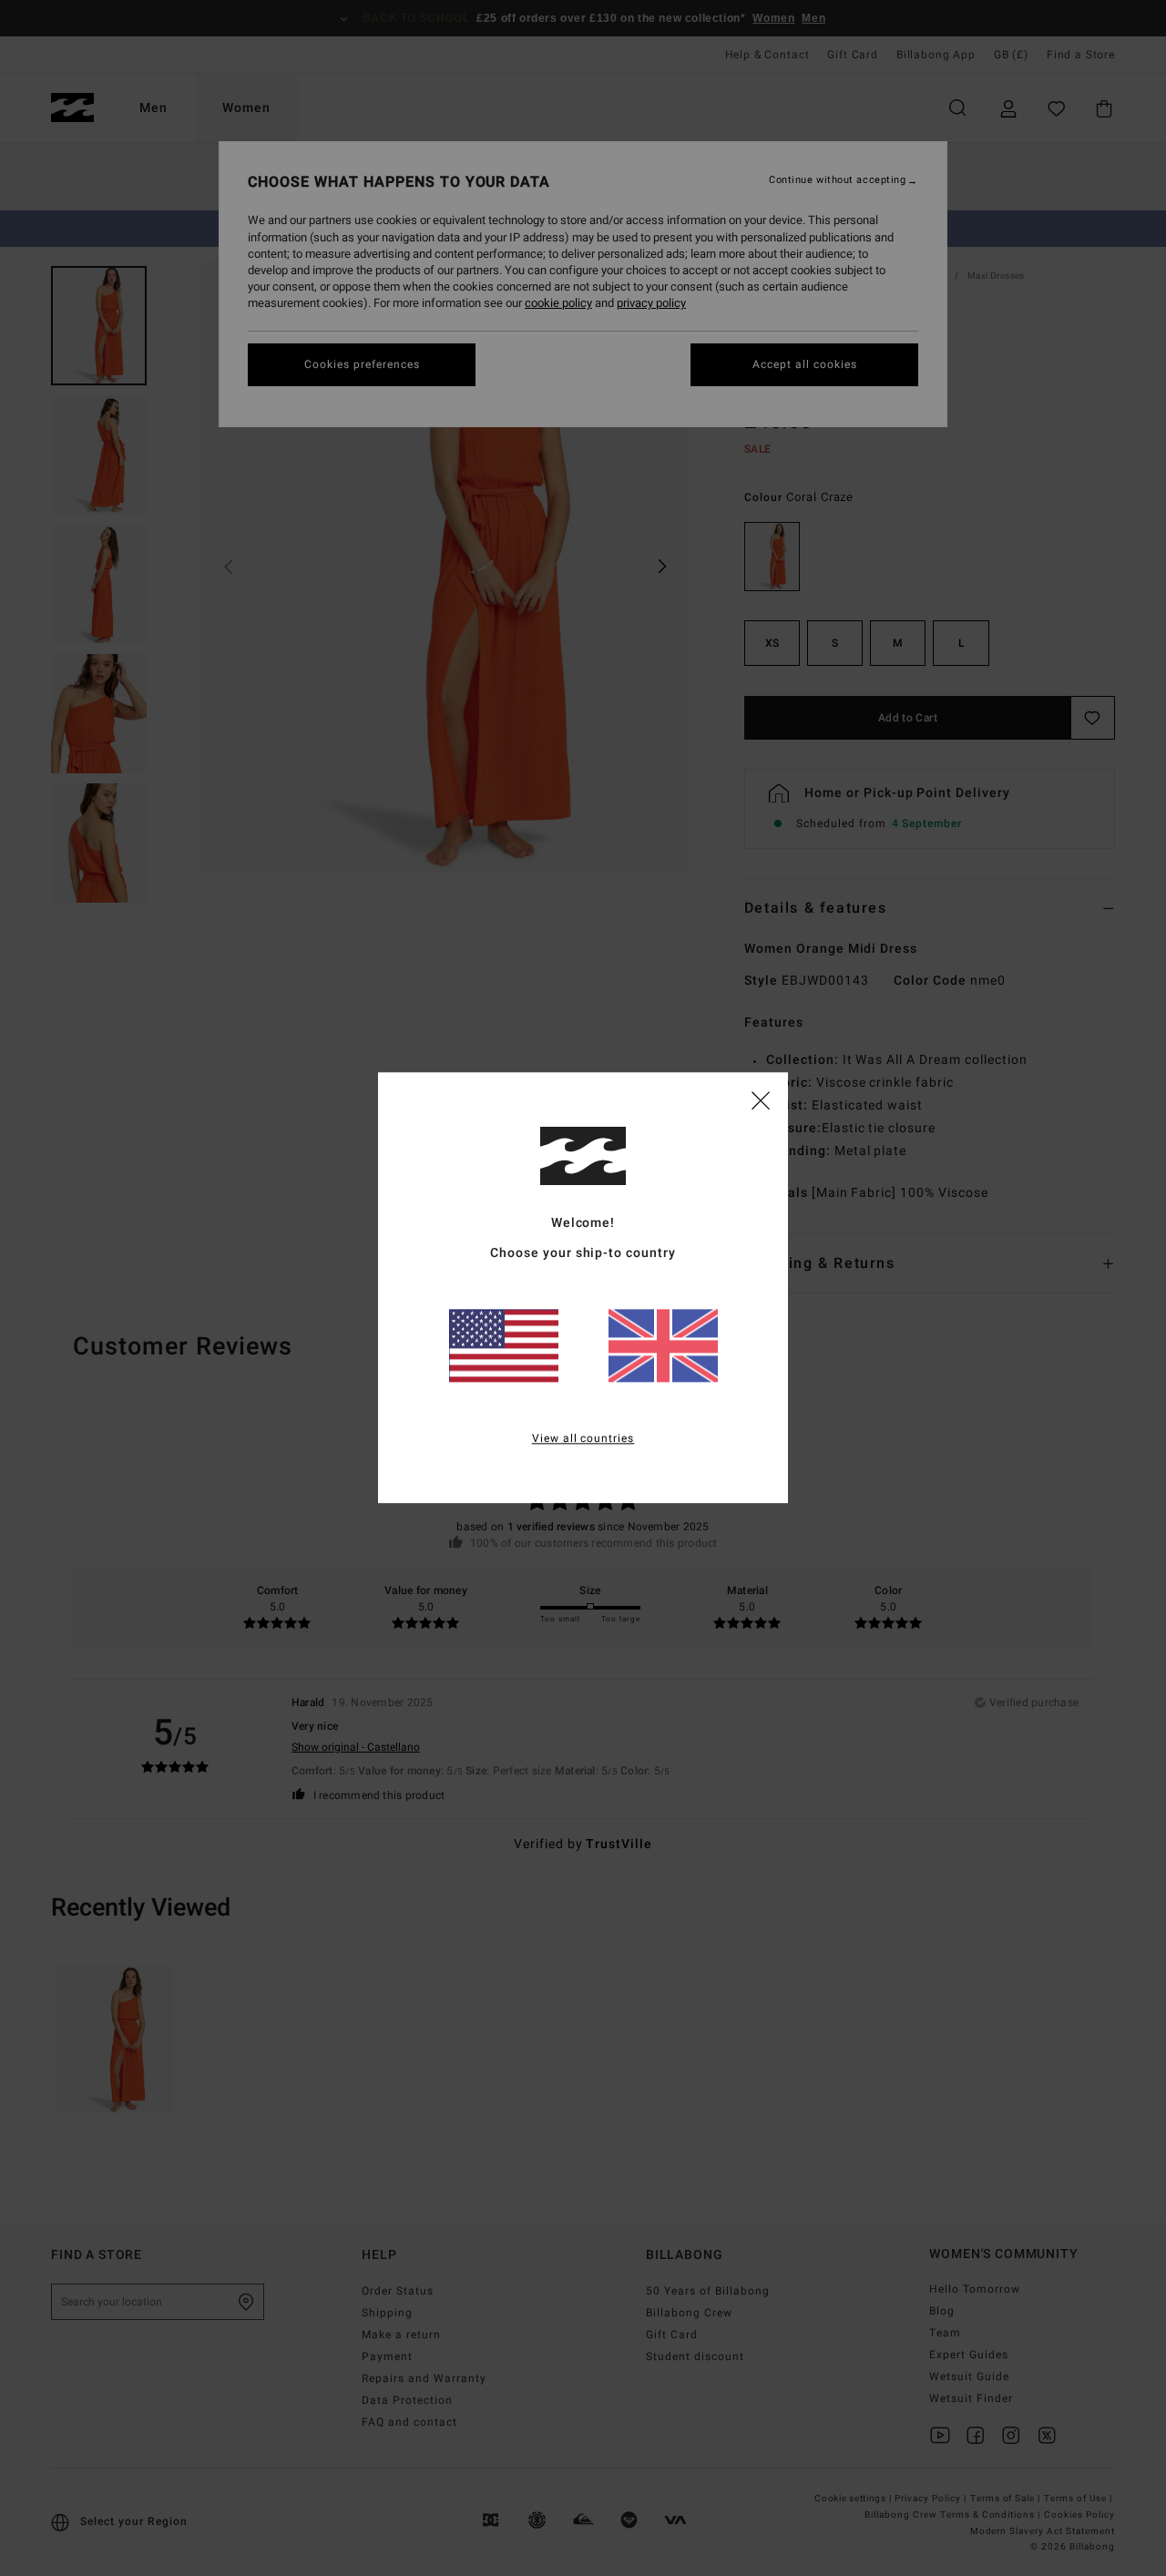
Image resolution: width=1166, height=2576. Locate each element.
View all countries (583, 1439)
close (761, 1099)
